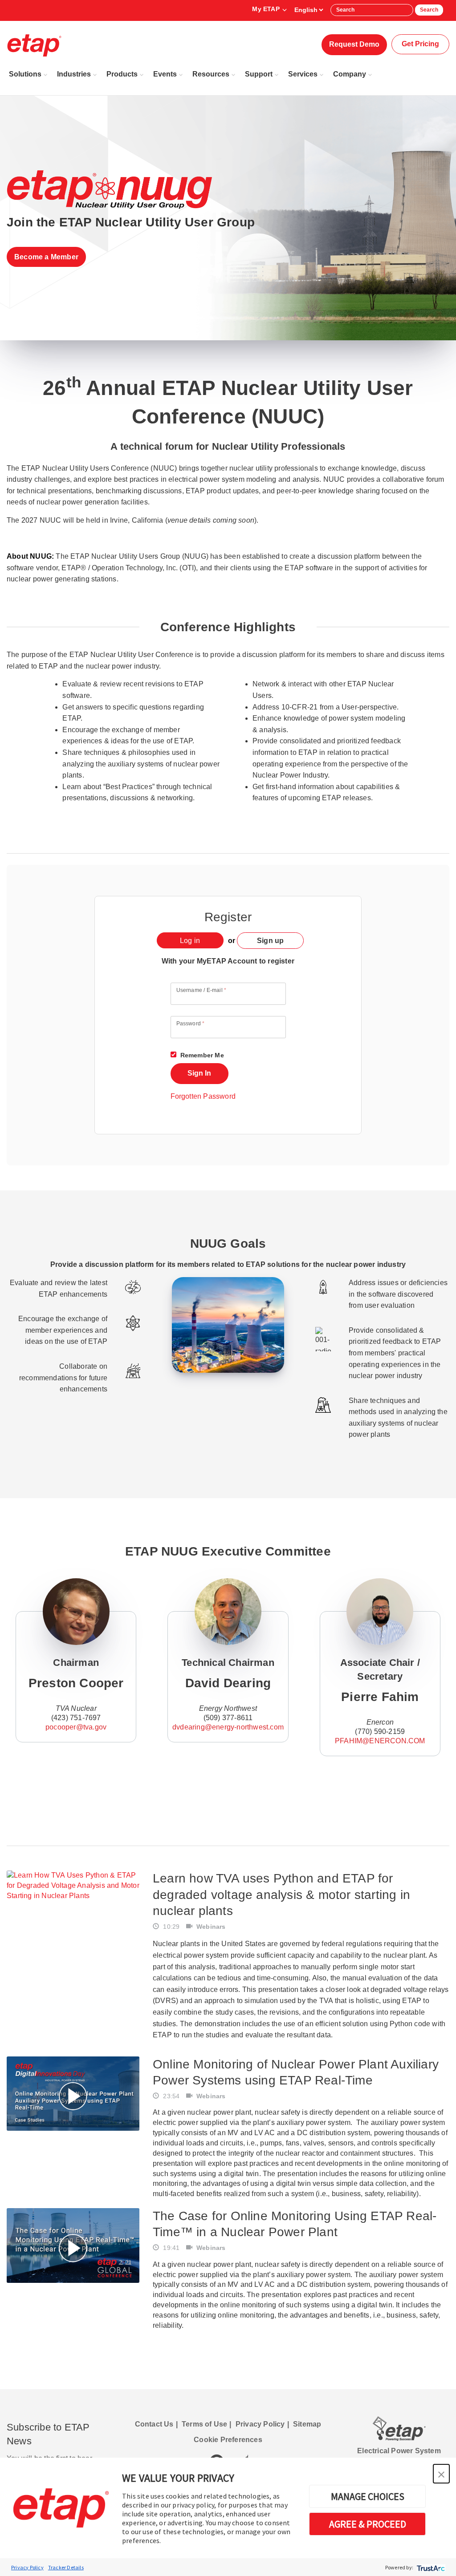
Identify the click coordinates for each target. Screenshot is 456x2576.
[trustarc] (430, 2567)
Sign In (199, 1073)
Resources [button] (211, 74)
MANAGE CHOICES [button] (368, 2496)
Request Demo (354, 44)
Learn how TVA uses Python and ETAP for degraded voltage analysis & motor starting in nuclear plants (281, 1895)
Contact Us (154, 2424)
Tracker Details (66, 2567)
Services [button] (303, 74)
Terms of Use (204, 2424)
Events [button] (165, 74)
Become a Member (46, 257)
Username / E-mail (202, 990)
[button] (441, 2474)
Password (191, 1024)
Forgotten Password (203, 1096)
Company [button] (350, 74)
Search (429, 10)
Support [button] (259, 74)
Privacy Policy (27, 2567)
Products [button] (122, 74)
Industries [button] (74, 74)
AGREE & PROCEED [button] (368, 2524)
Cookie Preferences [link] (228, 2440)
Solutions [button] (25, 74)
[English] (309, 10)
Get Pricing (420, 44)
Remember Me (201, 1055)
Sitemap (307, 2424)
